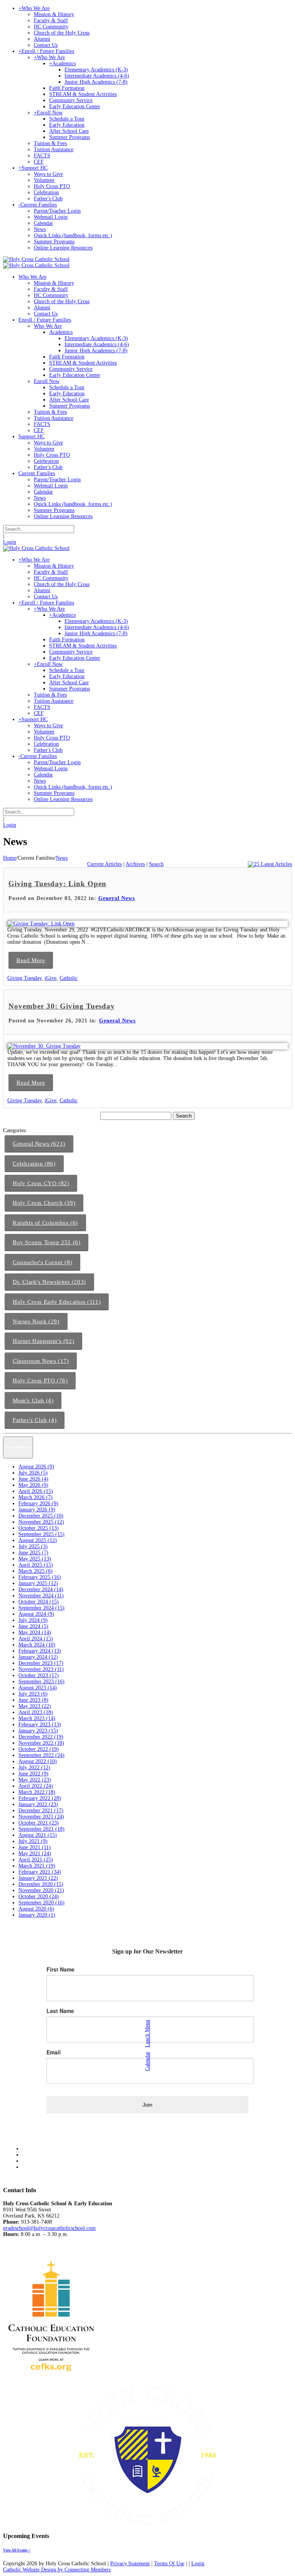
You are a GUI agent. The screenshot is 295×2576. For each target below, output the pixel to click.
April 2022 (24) (36, 1786)
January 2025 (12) (38, 1583)
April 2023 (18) (36, 1712)
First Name (60, 1969)
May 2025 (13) (35, 1559)
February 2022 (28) (40, 1798)
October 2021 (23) (39, 1823)
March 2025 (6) (36, 1571)
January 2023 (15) (38, 1731)
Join (147, 2105)
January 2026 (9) (37, 1510)
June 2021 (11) (35, 1847)
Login (10, 542)
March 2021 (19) (37, 1866)
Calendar (147, 2061)
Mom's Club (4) (33, 1400)
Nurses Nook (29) (36, 1321)
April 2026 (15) (36, 1491)
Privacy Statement (130, 2564)
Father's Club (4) (35, 1420)
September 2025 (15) (41, 1534)
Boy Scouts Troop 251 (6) (46, 1242)
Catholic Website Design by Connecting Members (57, 2570)
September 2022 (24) (41, 1755)
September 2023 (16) (41, 1682)
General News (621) (39, 1144)
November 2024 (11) (41, 1596)
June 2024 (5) (33, 1626)
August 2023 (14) (38, 1688)
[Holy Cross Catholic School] (36, 259)
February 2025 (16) (40, 1577)
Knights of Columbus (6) (45, 1223)
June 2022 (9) (33, 1774)
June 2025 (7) (33, 1553)
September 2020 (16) (41, 1903)
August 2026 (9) (36, 1467)
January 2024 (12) (38, 1657)
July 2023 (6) (33, 1694)
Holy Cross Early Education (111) (57, 1302)
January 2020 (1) (37, 1915)
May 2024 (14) (35, 1632)
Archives (135, 864)
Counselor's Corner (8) (42, 1262)
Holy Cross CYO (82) (41, 1183)
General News (117, 898)
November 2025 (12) (41, 1522)
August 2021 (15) (38, 1835)
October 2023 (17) (39, 1675)
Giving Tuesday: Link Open (57, 884)
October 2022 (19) (39, 1749)
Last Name (60, 2011)
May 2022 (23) (35, 1780)
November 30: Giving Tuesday (62, 1006)
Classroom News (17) (41, 1361)
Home (10, 858)
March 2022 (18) (37, 1792)
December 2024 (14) (41, 1589)
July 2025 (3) (33, 1546)
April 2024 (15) (36, 1639)
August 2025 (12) (38, 1540)
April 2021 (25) (36, 1860)
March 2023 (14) (37, 1718)
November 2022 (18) (41, 1743)
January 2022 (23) (38, 1804)
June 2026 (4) (33, 1479)
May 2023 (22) (35, 1706)
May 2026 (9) (33, 1485)
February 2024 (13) (40, 1651)
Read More (31, 960)
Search (156, 864)
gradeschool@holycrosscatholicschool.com (49, 2228)
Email (54, 2052)
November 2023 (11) (41, 1669)
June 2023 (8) (33, 1700)
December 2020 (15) (41, 1884)
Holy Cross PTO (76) (40, 1380)
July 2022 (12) (34, 1768)
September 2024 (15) (41, 1608)
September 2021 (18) (41, 1829)
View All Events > (17, 2550)
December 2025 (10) (41, 1516)
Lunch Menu (147, 2034)
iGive (51, 978)
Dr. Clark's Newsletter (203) (49, 1282)
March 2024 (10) (37, 1645)
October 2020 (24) (39, 1896)
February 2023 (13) (40, 1725)
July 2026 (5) (33, 1473)
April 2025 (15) (36, 1565)
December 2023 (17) (41, 1663)
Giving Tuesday (24, 978)
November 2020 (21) (41, 1890)
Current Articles (104, 864)
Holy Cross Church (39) (44, 1203)
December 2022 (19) (41, 1737)
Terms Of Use (169, 2564)
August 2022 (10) (38, 1761)
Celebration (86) (34, 1164)
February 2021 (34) (40, 1872)
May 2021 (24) (35, 1854)
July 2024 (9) (33, 1620)
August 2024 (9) (36, 1614)
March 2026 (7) (36, 1497)
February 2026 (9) (38, 1503)
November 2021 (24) (41, 1817)
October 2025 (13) (39, 1528)
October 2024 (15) (39, 1602)
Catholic (69, 978)
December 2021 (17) (41, 1811)
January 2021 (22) (38, 1878)
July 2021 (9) (33, 1841)
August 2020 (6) (36, 1909)
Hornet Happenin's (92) (43, 1341)
